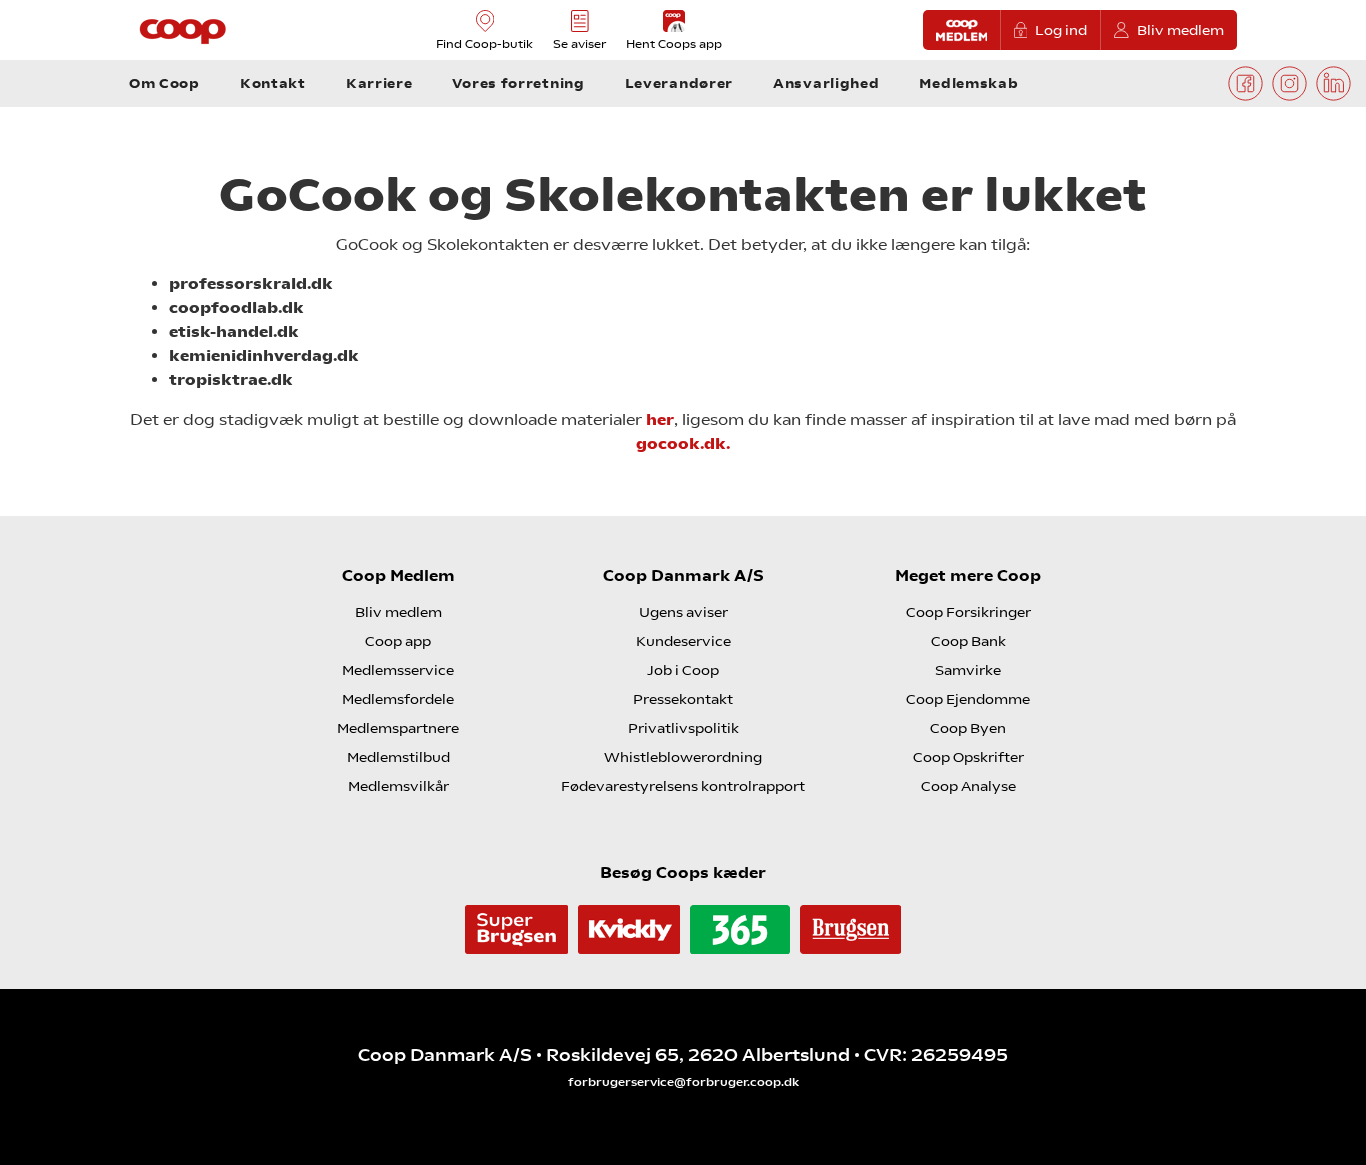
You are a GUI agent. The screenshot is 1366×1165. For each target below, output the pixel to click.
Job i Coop (683, 670)
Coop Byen (968, 728)
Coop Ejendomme (968, 699)
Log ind (1061, 30)
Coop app (398, 641)
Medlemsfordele (398, 699)
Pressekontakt (683, 699)
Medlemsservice (398, 670)
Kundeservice (683, 641)
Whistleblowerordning (683, 757)
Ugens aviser (683, 612)
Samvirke (968, 670)
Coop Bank (968, 641)
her (660, 419)
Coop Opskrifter (968, 757)
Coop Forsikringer (968, 612)
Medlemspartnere (398, 728)
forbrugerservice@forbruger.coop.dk (683, 1082)
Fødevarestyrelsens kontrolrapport (683, 786)
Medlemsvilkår (398, 786)
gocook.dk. (683, 443)
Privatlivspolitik (683, 728)
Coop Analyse (968, 786)
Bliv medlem (1180, 30)
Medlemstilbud (398, 757)
